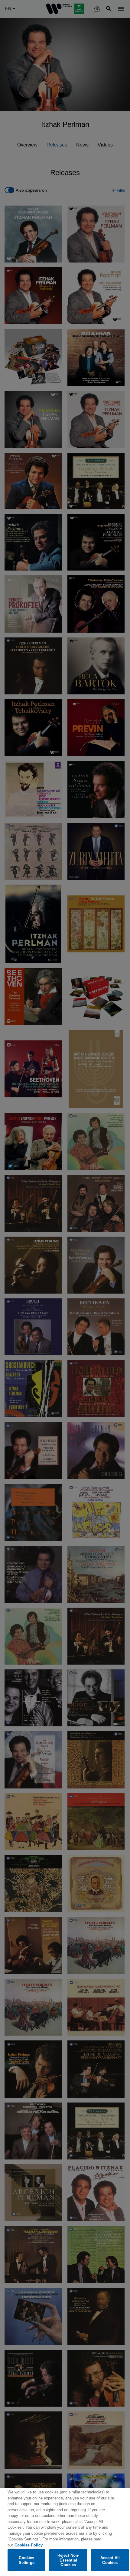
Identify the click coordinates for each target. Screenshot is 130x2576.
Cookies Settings (27, 2560)
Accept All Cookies (110, 2560)
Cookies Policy (29, 2545)
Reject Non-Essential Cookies (68, 2560)
